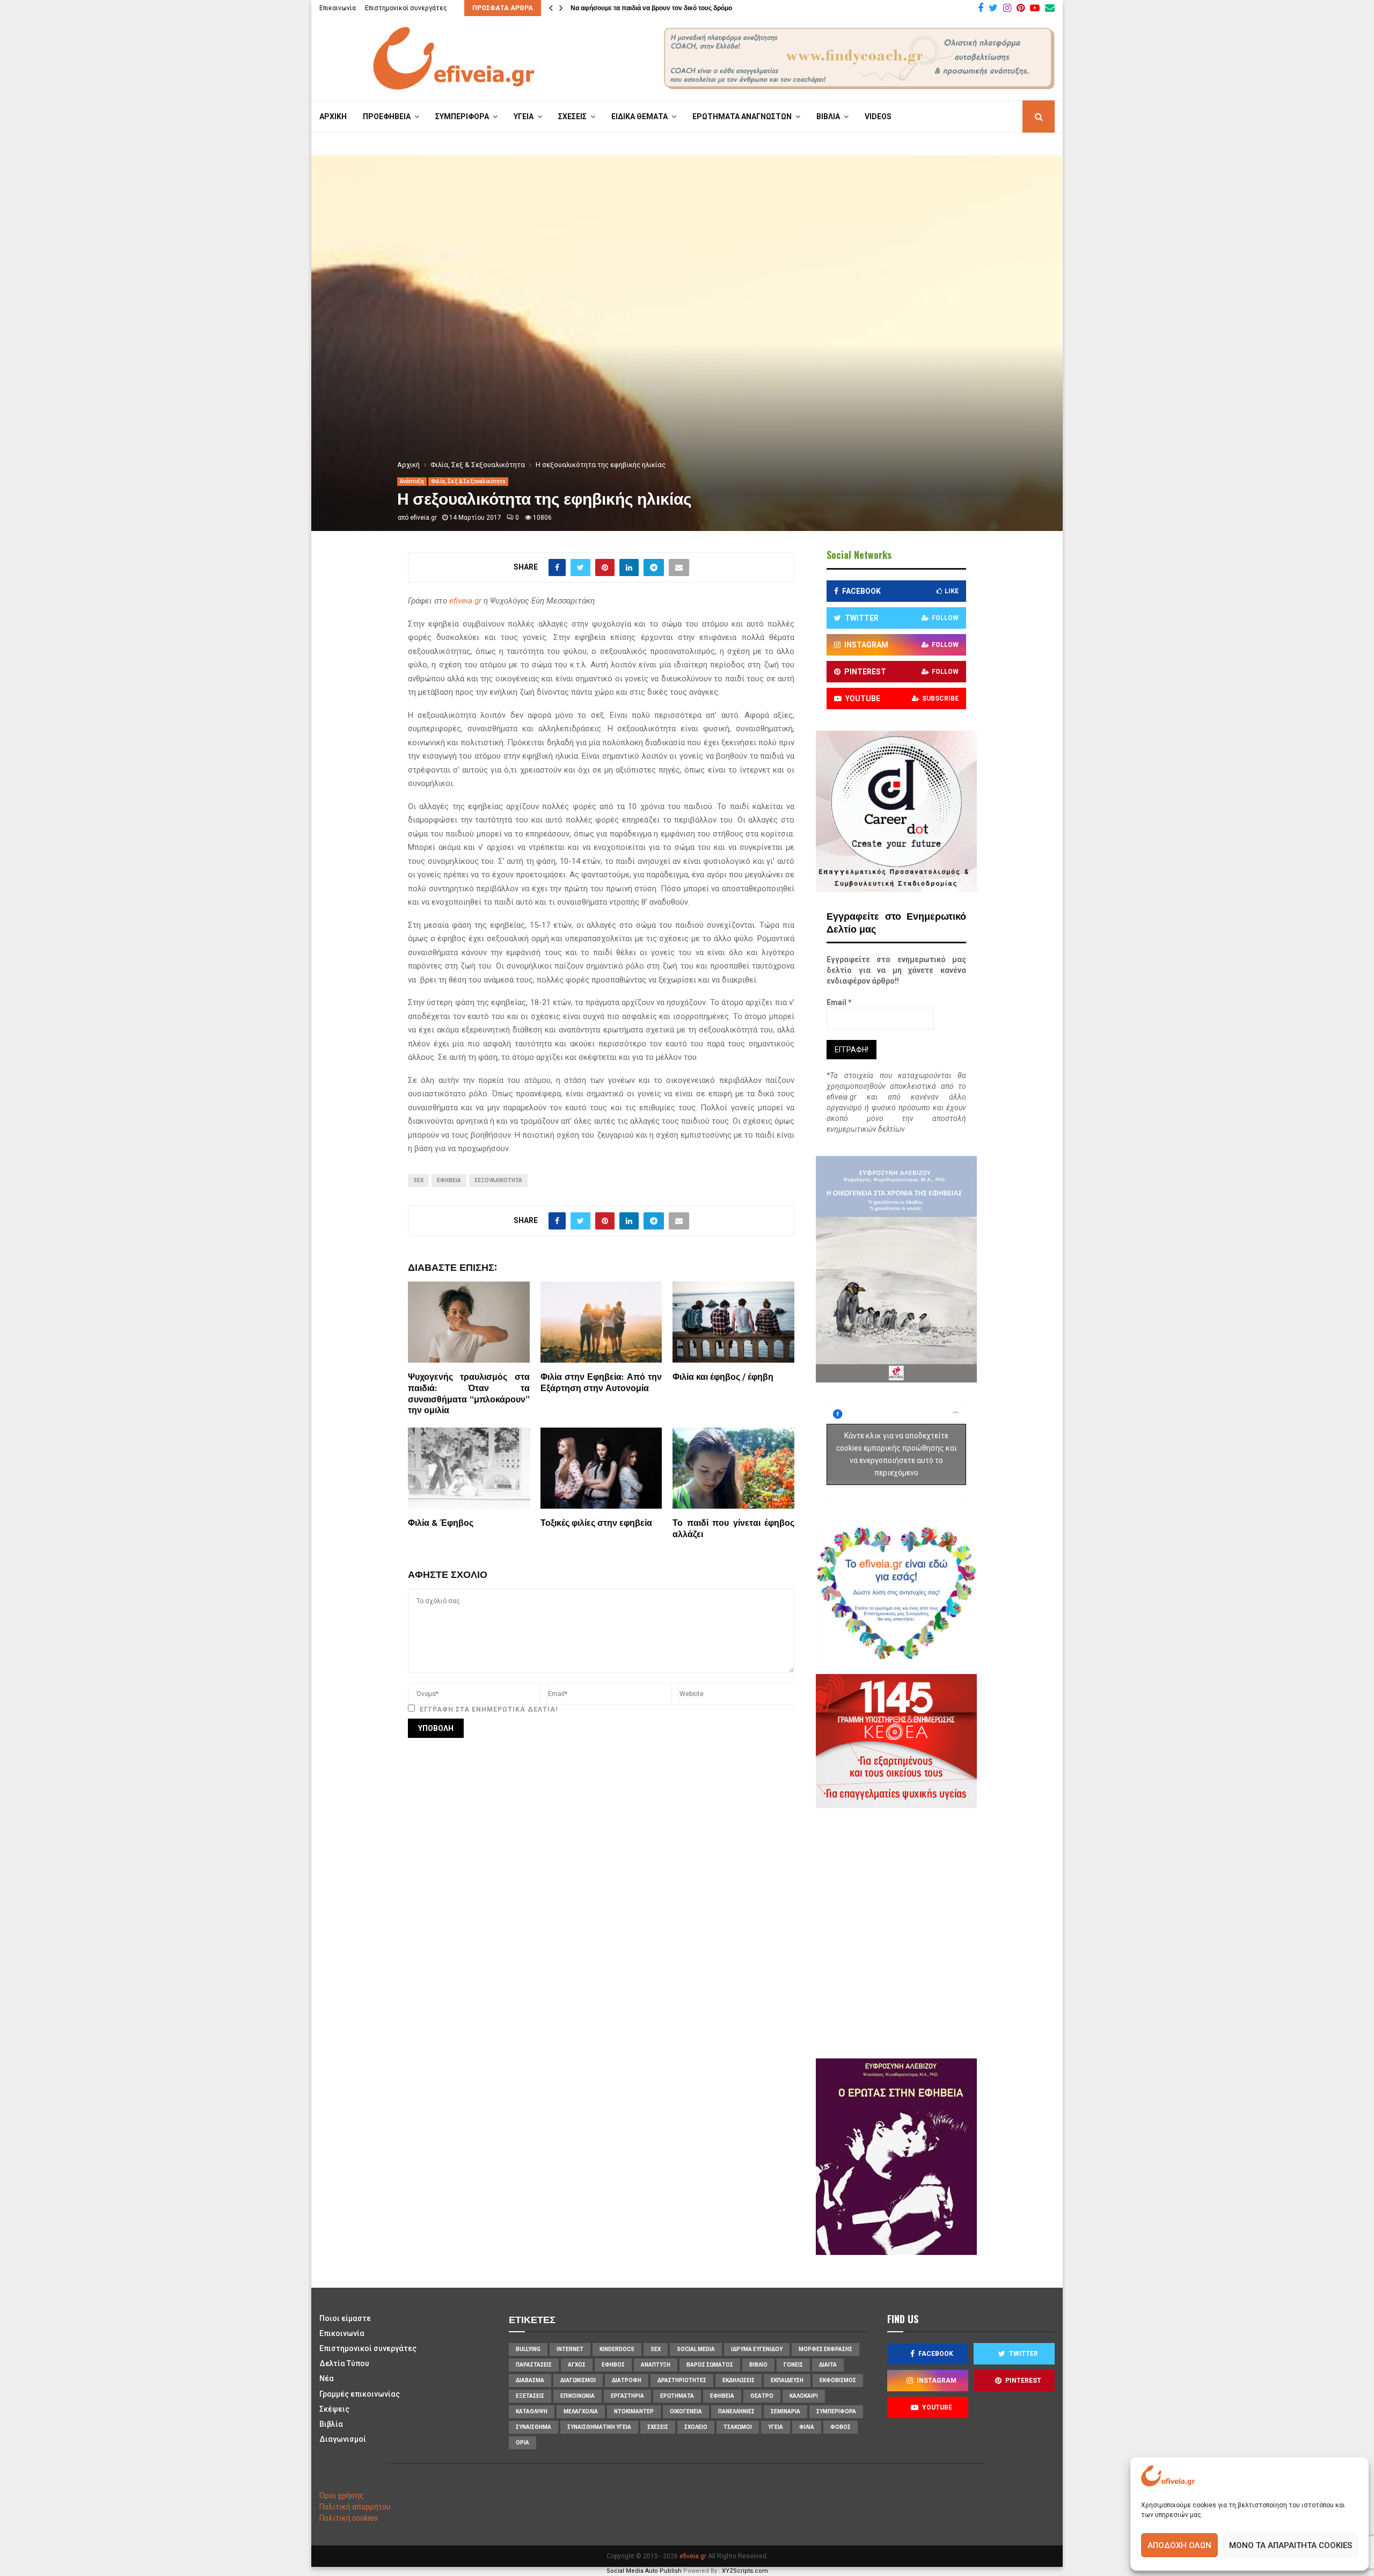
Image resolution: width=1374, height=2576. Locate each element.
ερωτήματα (677, 2396)
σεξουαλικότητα (498, 1180)
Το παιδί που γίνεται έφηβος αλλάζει (733, 1529)
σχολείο (696, 2427)
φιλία (807, 2427)
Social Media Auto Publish (644, 2571)
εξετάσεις (530, 2396)
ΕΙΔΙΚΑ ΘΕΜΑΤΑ (640, 117)
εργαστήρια (627, 2396)
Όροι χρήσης (342, 2495)
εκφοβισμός (838, 2380)
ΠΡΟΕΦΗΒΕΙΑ (387, 117)
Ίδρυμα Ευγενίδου (757, 2349)
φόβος (841, 2427)
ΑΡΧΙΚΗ (333, 117)
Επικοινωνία (338, 8)
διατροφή (627, 2380)
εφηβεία (449, 1180)
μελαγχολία (581, 2411)
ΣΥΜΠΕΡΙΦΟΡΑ (462, 117)
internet (570, 2349)
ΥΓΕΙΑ (524, 117)
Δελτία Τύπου (344, 2363)
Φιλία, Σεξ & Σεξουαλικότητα (468, 481)
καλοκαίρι (804, 2396)
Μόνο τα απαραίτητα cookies (1291, 2545)
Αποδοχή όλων (1179, 2545)
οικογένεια (686, 2411)
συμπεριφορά (836, 2411)
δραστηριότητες (682, 2380)
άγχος (577, 2365)
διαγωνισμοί (578, 2380)
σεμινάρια (785, 2411)
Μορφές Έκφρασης (825, 2349)
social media (696, 2349)
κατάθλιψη (532, 2411)
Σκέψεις (334, 2409)
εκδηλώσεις (739, 2380)
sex (418, 1180)
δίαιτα (828, 2365)
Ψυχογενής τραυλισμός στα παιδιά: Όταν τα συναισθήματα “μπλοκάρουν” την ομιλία (469, 1394)
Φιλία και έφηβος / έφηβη (723, 1377)
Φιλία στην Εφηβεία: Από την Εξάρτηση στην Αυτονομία (601, 1383)
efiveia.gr (423, 518)
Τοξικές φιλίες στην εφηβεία (596, 1523)
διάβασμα (530, 2380)
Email (839, 1002)
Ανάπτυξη (412, 481)
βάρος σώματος (710, 2365)
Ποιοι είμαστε (345, 2318)
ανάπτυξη (656, 2365)
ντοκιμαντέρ (634, 2411)
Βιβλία (331, 2424)
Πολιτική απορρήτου (355, 2507)
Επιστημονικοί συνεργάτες (406, 8)
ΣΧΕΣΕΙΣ (572, 117)
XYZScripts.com (745, 2571)
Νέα (327, 2378)
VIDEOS (878, 117)
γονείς (793, 2365)
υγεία (776, 2427)
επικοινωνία (578, 2396)
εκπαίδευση (787, 2380)
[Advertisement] (929, 1932)
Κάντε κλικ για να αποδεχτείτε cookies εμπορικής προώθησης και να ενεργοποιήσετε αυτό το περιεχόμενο (897, 1454)
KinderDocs (617, 2349)
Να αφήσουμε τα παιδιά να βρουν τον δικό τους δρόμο (651, 8)
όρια (522, 2443)
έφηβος (613, 2365)
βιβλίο (758, 2365)
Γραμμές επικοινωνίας (360, 2394)
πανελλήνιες (736, 2411)
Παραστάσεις (534, 2365)
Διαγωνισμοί (343, 2439)
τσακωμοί (738, 2427)
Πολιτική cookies (349, 2518)
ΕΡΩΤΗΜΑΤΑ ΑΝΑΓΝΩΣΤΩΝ (742, 117)
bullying (528, 2349)
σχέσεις (658, 2427)
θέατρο (762, 2396)
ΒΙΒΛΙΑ (828, 117)
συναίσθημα (533, 2427)
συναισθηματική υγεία (599, 2427)
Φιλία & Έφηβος (441, 1523)
